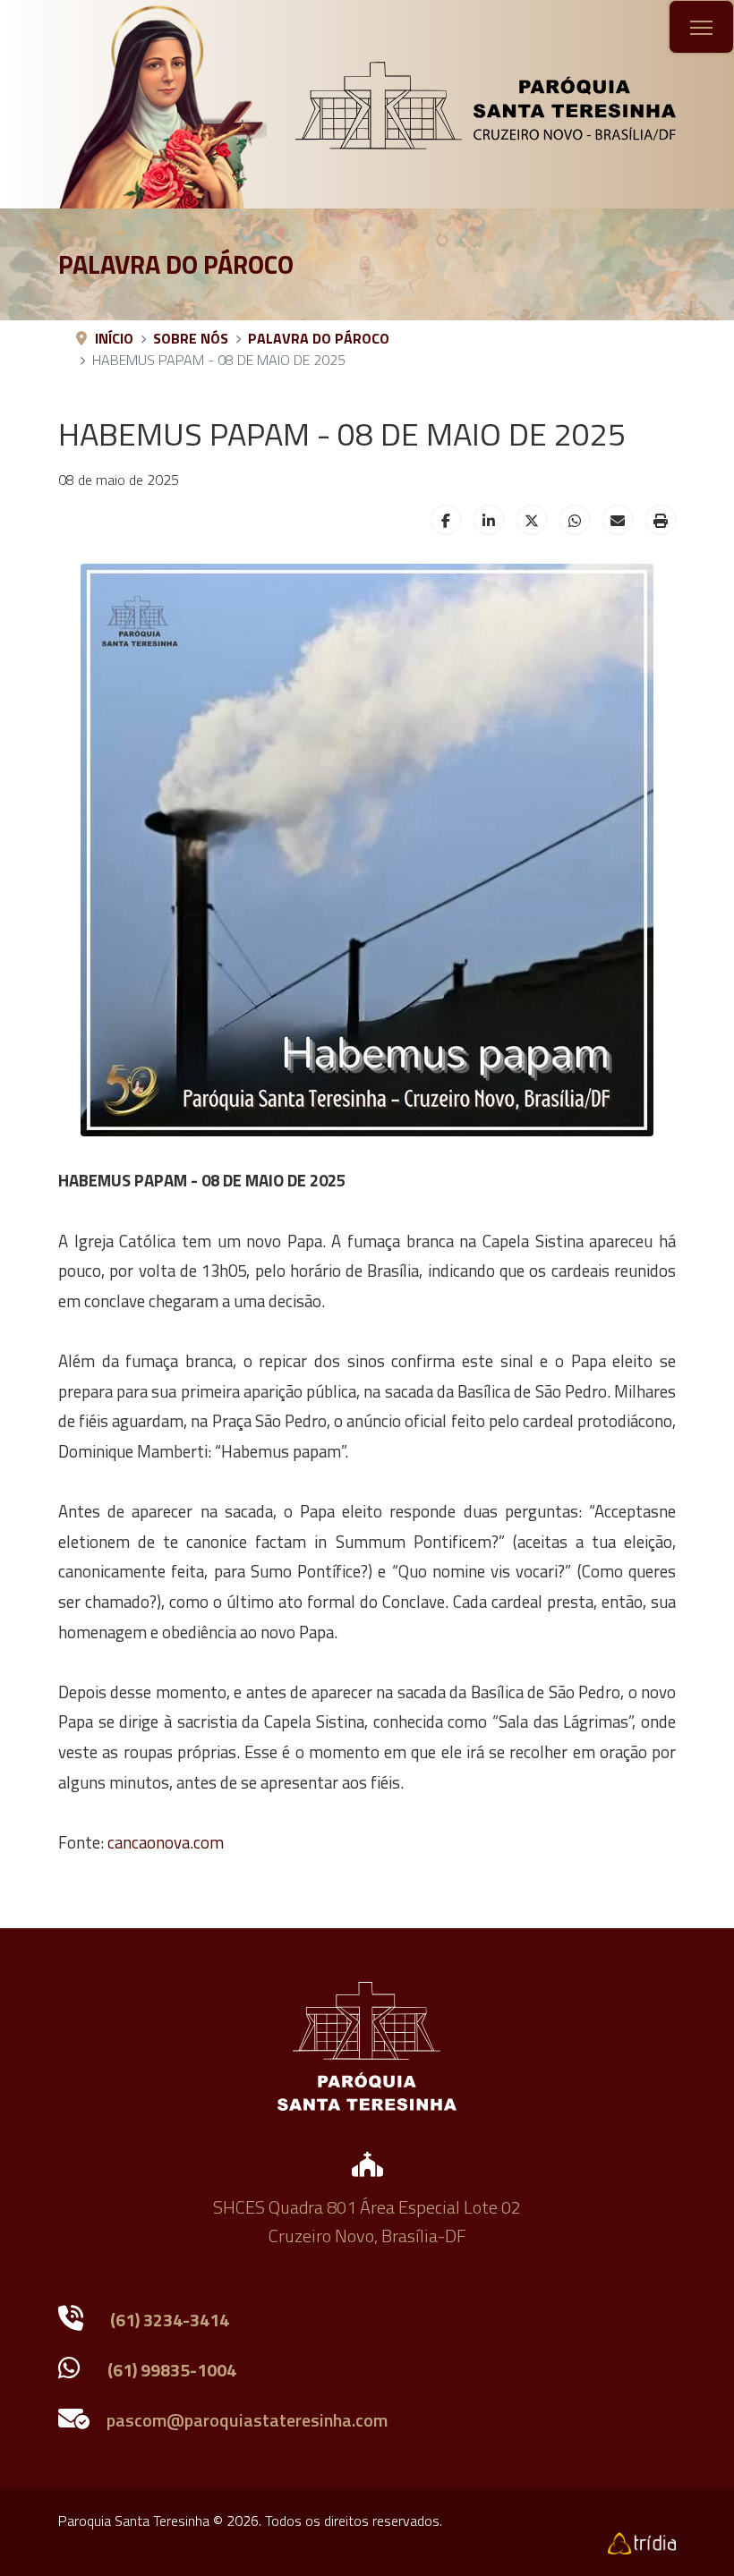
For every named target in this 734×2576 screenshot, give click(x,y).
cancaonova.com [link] (166, 1842)
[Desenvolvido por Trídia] (642, 2542)
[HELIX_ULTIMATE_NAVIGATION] (701, 28)
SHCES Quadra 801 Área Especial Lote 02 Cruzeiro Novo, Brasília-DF (367, 2221)
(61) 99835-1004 (172, 2370)
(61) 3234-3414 (170, 2320)
